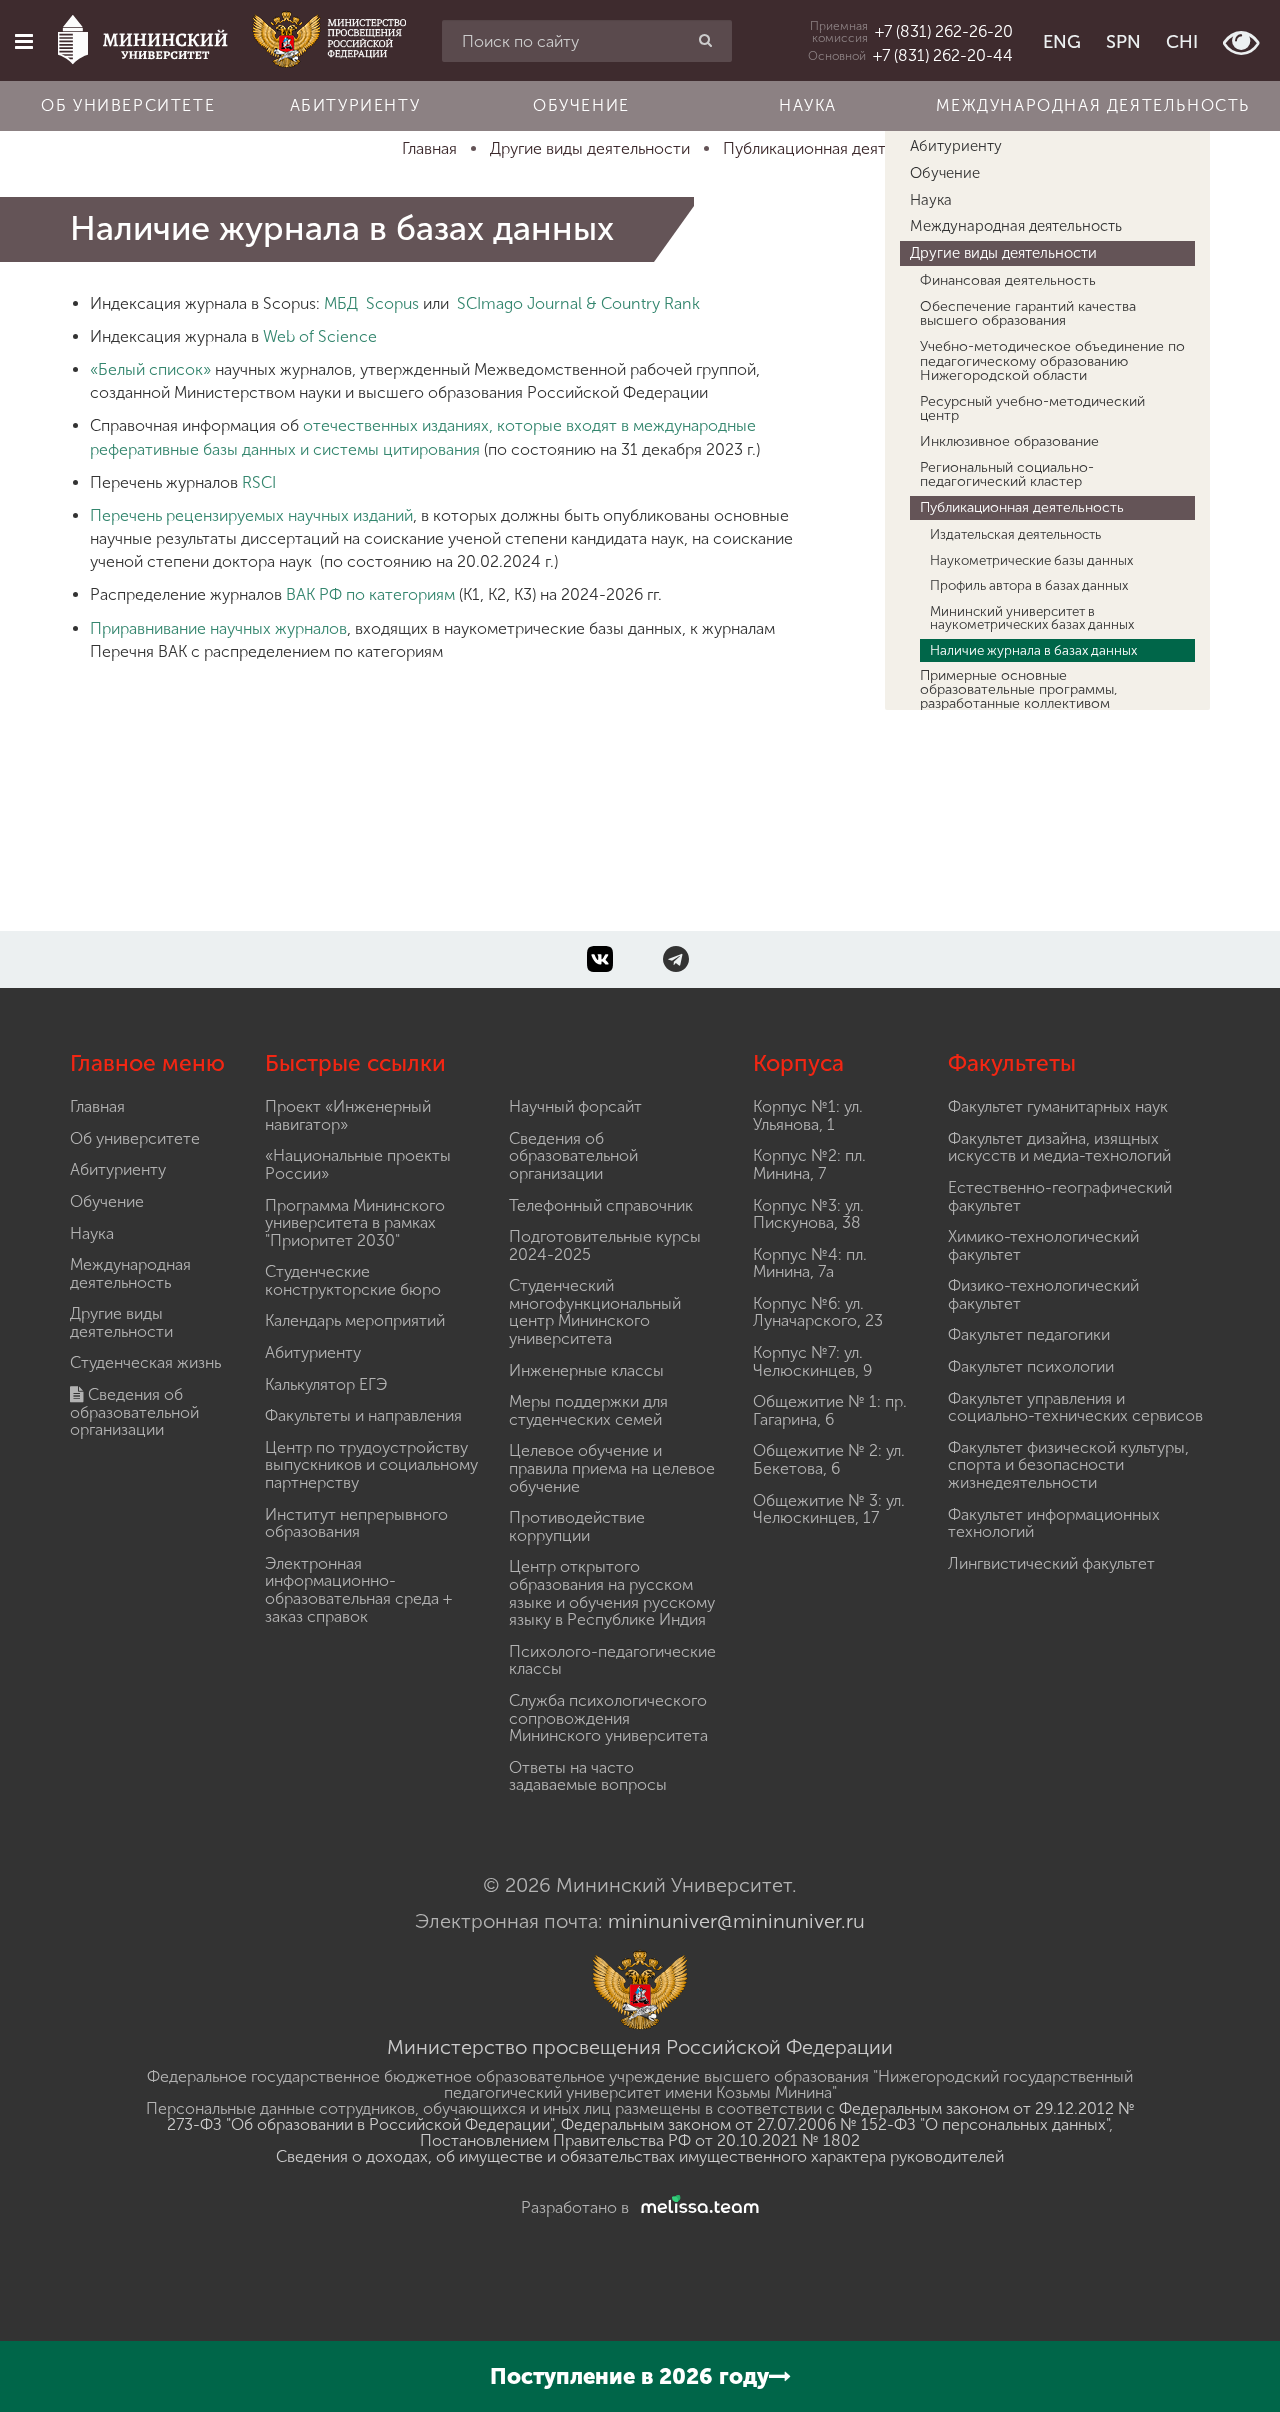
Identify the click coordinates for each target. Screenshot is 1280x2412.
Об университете (128, 105)
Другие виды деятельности (1003, 253)
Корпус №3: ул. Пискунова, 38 (808, 1214)
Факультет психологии (1031, 1366)
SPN (1123, 42)
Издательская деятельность (1015, 534)
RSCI (259, 482)
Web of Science (320, 336)
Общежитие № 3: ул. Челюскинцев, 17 (829, 1509)
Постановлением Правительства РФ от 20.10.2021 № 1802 (640, 2140)
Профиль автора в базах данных (1029, 585)
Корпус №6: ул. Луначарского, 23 (818, 1312)
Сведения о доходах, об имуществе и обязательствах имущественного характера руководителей (640, 2156)
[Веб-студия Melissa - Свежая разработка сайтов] (696, 2207)
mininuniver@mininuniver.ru (736, 1921)
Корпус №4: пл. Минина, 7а (810, 1263)
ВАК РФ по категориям (370, 594)
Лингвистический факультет (1051, 1563)
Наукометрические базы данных (1031, 560)
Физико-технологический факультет (1043, 1294)
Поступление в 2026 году (629, 2376)
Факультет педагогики (1029, 1334)
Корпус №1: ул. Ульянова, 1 (808, 1115)
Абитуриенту (355, 105)
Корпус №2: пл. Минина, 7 (809, 1164)
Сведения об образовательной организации (134, 1412)
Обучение (581, 105)
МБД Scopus (371, 303)
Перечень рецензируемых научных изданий (251, 515)
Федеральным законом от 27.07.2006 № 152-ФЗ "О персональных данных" (835, 2124)
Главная (97, 1106)
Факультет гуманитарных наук (1058, 1106)
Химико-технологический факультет (1043, 1245)
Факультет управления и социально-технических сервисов (1075, 1407)
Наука (808, 105)
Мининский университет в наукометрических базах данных (1032, 617)
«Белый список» (150, 369)
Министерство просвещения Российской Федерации (640, 2047)
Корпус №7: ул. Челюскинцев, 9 (812, 1361)
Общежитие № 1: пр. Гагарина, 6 (830, 1410)
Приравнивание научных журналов (218, 628)
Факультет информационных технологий (1054, 1523)
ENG (1062, 42)
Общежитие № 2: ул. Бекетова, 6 (829, 1459)
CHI (1182, 42)
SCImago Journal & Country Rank (578, 303)
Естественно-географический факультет (1060, 1196)
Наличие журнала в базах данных (1033, 650)
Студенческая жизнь (145, 1362)
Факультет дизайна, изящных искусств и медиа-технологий (1059, 1147)
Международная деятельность (1093, 105)
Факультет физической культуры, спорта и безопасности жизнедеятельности (1068, 1465)
